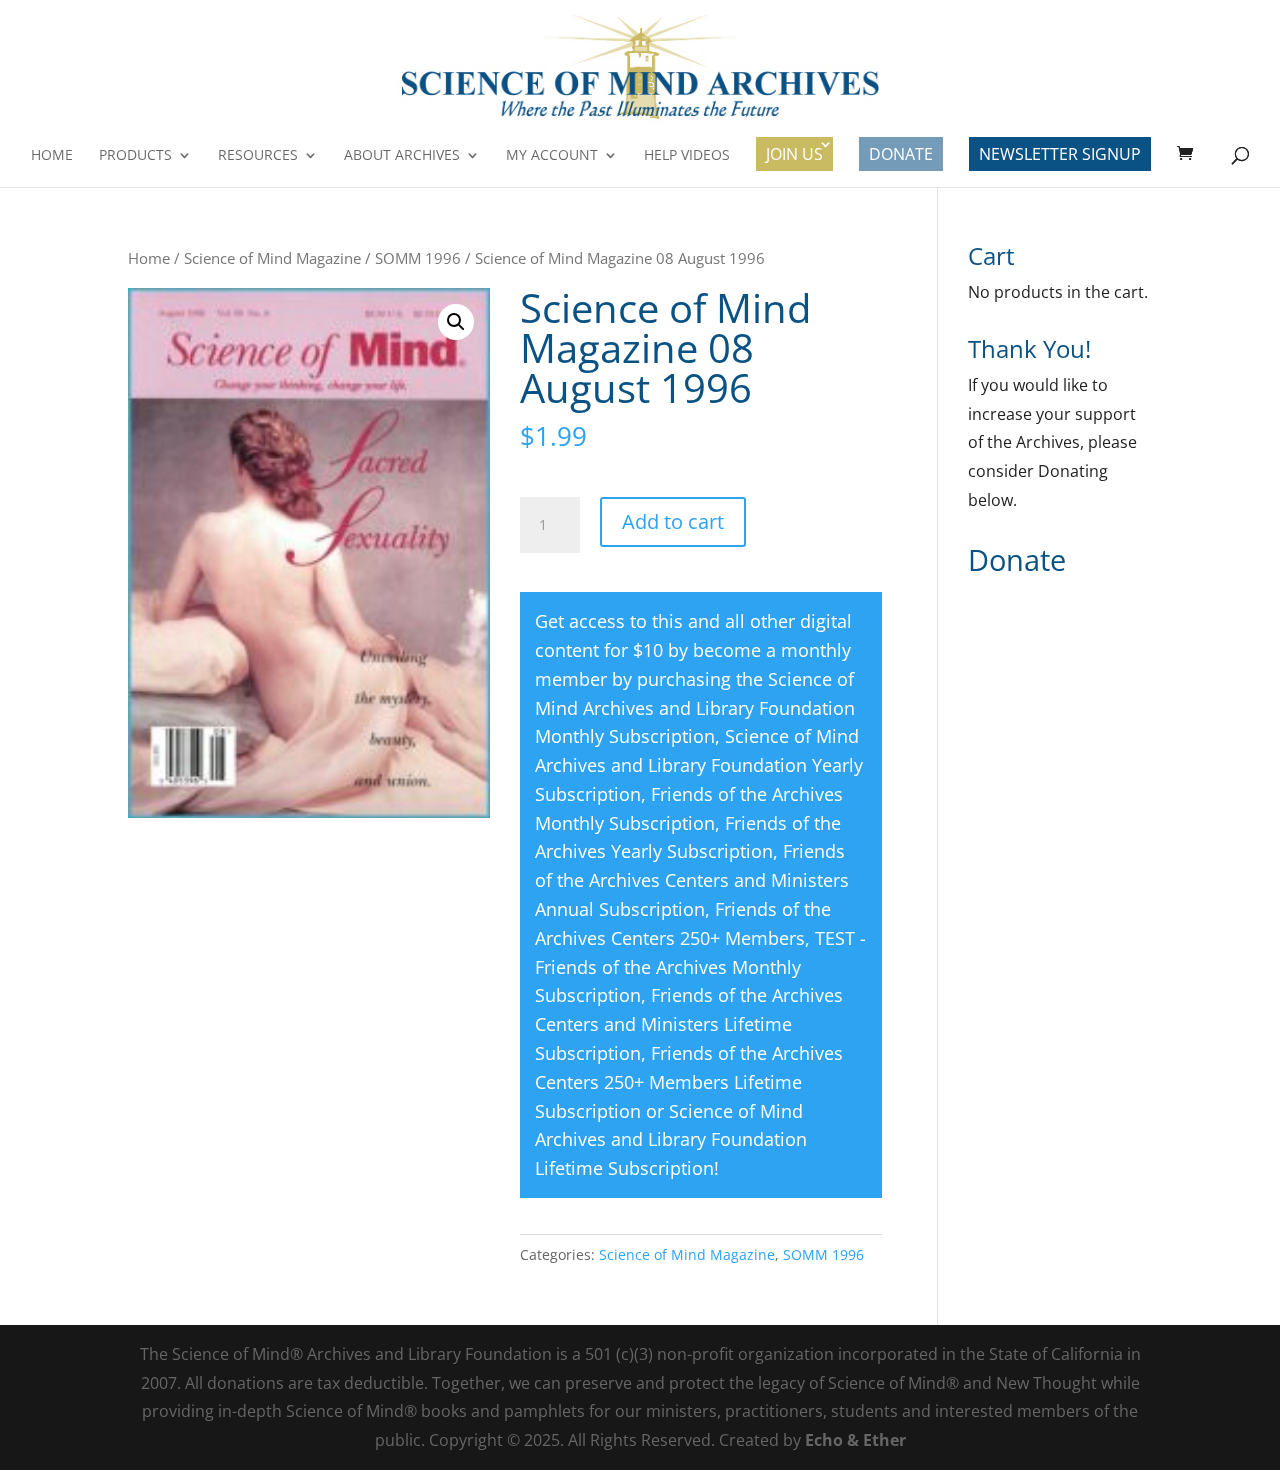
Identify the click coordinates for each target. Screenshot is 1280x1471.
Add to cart (673, 521)
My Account (552, 156)
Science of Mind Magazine (272, 258)
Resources (258, 156)
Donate (901, 154)
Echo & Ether (855, 1440)
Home (52, 156)
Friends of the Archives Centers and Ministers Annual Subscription (692, 880)
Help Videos (687, 156)
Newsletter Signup (1060, 154)
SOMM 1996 (418, 258)
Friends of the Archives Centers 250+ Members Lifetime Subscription (689, 1082)
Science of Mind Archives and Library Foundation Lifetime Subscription (671, 1140)
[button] (456, 322)
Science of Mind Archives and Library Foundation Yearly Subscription (699, 765)
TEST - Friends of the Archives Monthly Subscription (700, 967)
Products (135, 156)
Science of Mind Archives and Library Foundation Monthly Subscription (695, 708)
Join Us (794, 154)
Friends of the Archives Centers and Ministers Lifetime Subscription (689, 1024)
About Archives (402, 156)
